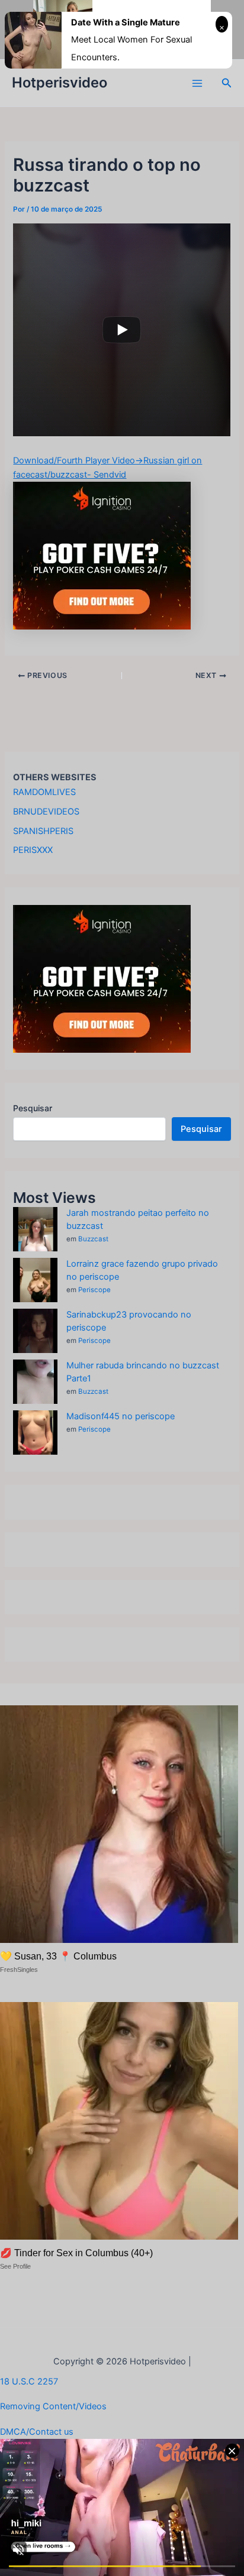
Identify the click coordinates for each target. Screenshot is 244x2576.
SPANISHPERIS (43, 831)
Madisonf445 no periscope (121, 1416)
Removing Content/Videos (53, 2406)
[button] (227, 83)
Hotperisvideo (60, 82)
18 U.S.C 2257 (29, 2382)
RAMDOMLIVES (44, 792)
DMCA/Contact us (37, 2432)
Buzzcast (93, 1239)
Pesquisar (33, 1108)
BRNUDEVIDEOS (46, 812)
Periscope (94, 1290)
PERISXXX (33, 850)
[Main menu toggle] (197, 83)
